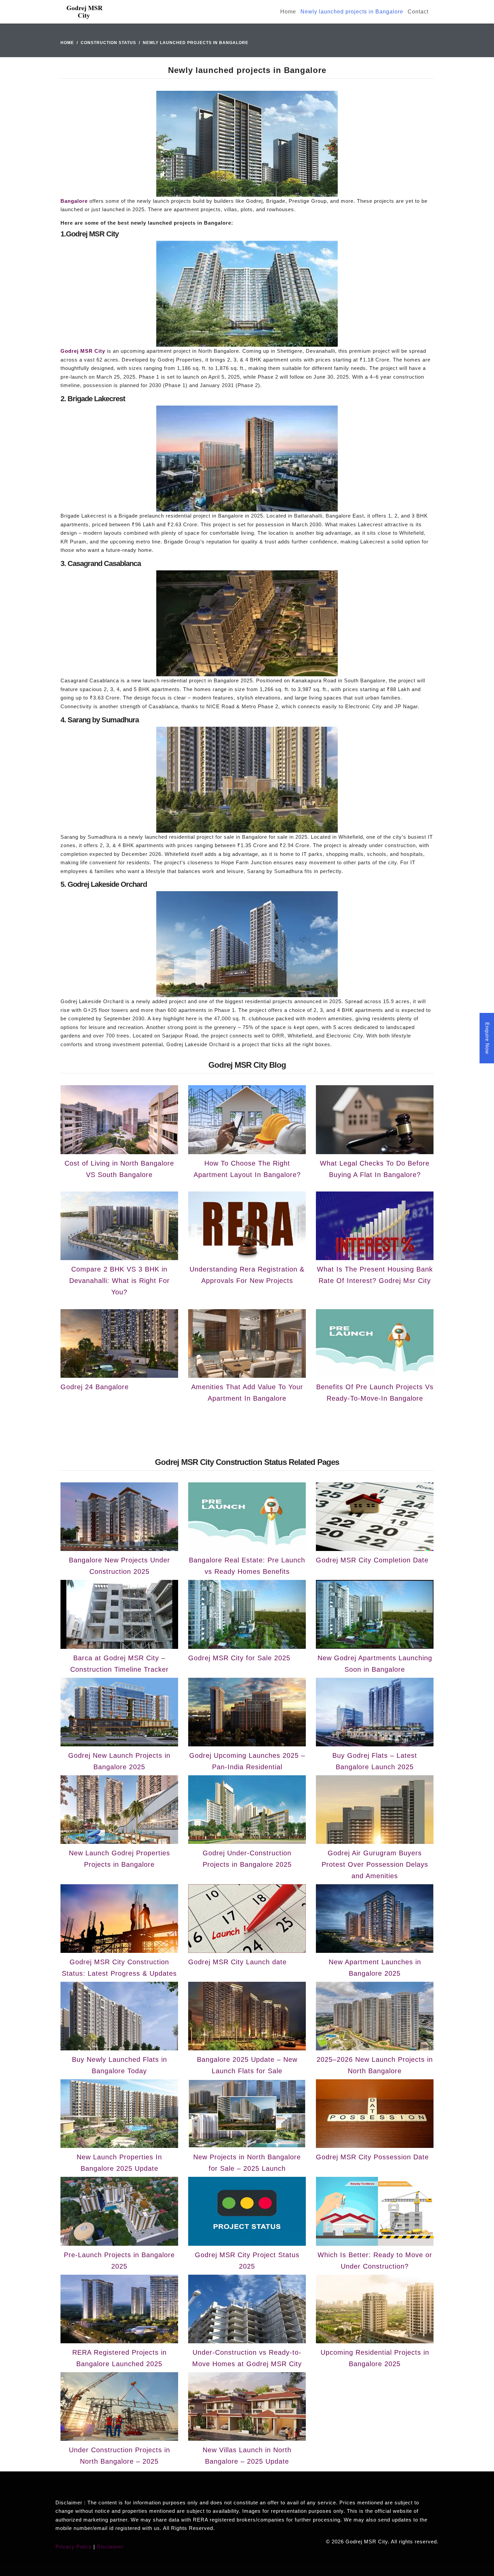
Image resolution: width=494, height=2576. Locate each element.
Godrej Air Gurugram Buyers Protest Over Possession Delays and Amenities (375, 1864)
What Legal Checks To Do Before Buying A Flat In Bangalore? (375, 1169)
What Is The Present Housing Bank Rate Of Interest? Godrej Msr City (375, 1275)
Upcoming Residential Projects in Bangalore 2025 (375, 2358)
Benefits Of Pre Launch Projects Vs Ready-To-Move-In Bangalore (375, 1393)
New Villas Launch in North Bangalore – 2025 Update (247, 2456)
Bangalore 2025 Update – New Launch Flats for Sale (247, 2065)
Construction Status (108, 43)
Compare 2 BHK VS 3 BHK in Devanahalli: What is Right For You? (119, 1281)
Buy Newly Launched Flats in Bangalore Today (119, 2065)
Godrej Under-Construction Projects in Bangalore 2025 (247, 1859)
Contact (418, 12)
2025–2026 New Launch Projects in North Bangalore (375, 2065)
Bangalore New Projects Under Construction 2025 (119, 1566)
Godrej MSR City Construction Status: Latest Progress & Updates (119, 1968)
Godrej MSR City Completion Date (372, 1560)
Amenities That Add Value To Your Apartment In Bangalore (247, 1393)
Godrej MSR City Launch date (237, 1962)
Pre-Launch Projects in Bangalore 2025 (119, 2261)
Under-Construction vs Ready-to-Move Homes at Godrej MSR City (247, 2358)
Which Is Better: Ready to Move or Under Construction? (375, 2261)
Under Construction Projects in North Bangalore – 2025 (119, 2456)
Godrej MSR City (83, 351)
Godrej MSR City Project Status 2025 (247, 2261)
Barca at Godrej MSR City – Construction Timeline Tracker (119, 1664)
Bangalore (74, 201)
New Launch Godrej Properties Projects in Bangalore (119, 1859)
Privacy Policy (74, 2547)
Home (288, 12)
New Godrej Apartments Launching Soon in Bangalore (375, 1664)
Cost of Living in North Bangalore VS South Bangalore (119, 1169)
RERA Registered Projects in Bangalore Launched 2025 (119, 2358)
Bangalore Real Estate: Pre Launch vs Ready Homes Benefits (247, 1566)
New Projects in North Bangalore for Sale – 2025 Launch (247, 2163)
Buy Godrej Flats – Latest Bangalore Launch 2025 (375, 1761)
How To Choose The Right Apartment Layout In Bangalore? (247, 1169)
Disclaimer (110, 2547)
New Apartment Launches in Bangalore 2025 (375, 1968)
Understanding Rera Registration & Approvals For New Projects (247, 1275)
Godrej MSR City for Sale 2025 (239, 1658)
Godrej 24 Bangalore (95, 1387)
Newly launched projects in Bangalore (352, 12)
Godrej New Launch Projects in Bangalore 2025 (119, 1761)
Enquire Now (487, 1038)
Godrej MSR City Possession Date (372, 2157)
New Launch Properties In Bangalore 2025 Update (119, 2163)
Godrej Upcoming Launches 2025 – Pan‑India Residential (247, 1761)
